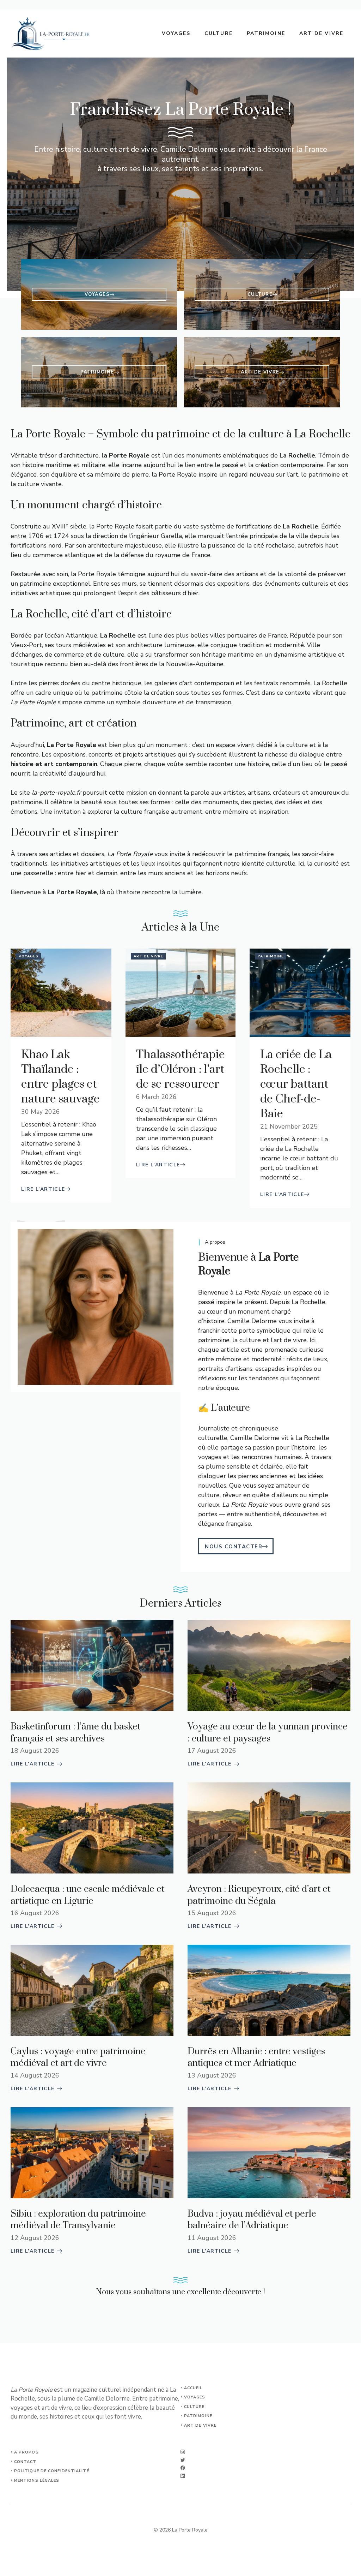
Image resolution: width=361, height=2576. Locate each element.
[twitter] (183, 2460)
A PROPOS (26, 2452)
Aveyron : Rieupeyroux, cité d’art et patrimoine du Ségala (259, 1895)
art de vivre (200, 2425)
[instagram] (183, 2452)
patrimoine (198, 2416)
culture (194, 2407)
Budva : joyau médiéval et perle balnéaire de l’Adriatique (252, 2220)
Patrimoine (266, 33)
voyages (195, 2397)
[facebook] (183, 2468)
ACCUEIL (193, 2388)
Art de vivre (321, 33)
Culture (219, 33)
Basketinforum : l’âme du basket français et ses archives (75, 1733)
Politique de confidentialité (52, 2471)
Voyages (176, 33)
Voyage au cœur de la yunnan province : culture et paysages (268, 1733)
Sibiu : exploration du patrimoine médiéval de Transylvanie (78, 2220)
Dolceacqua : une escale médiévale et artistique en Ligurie (87, 1895)
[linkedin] (183, 2476)
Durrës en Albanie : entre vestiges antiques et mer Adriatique (256, 2058)
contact (25, 2462)
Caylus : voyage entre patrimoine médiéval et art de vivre (78, 2058)
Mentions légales (37, 2481)
